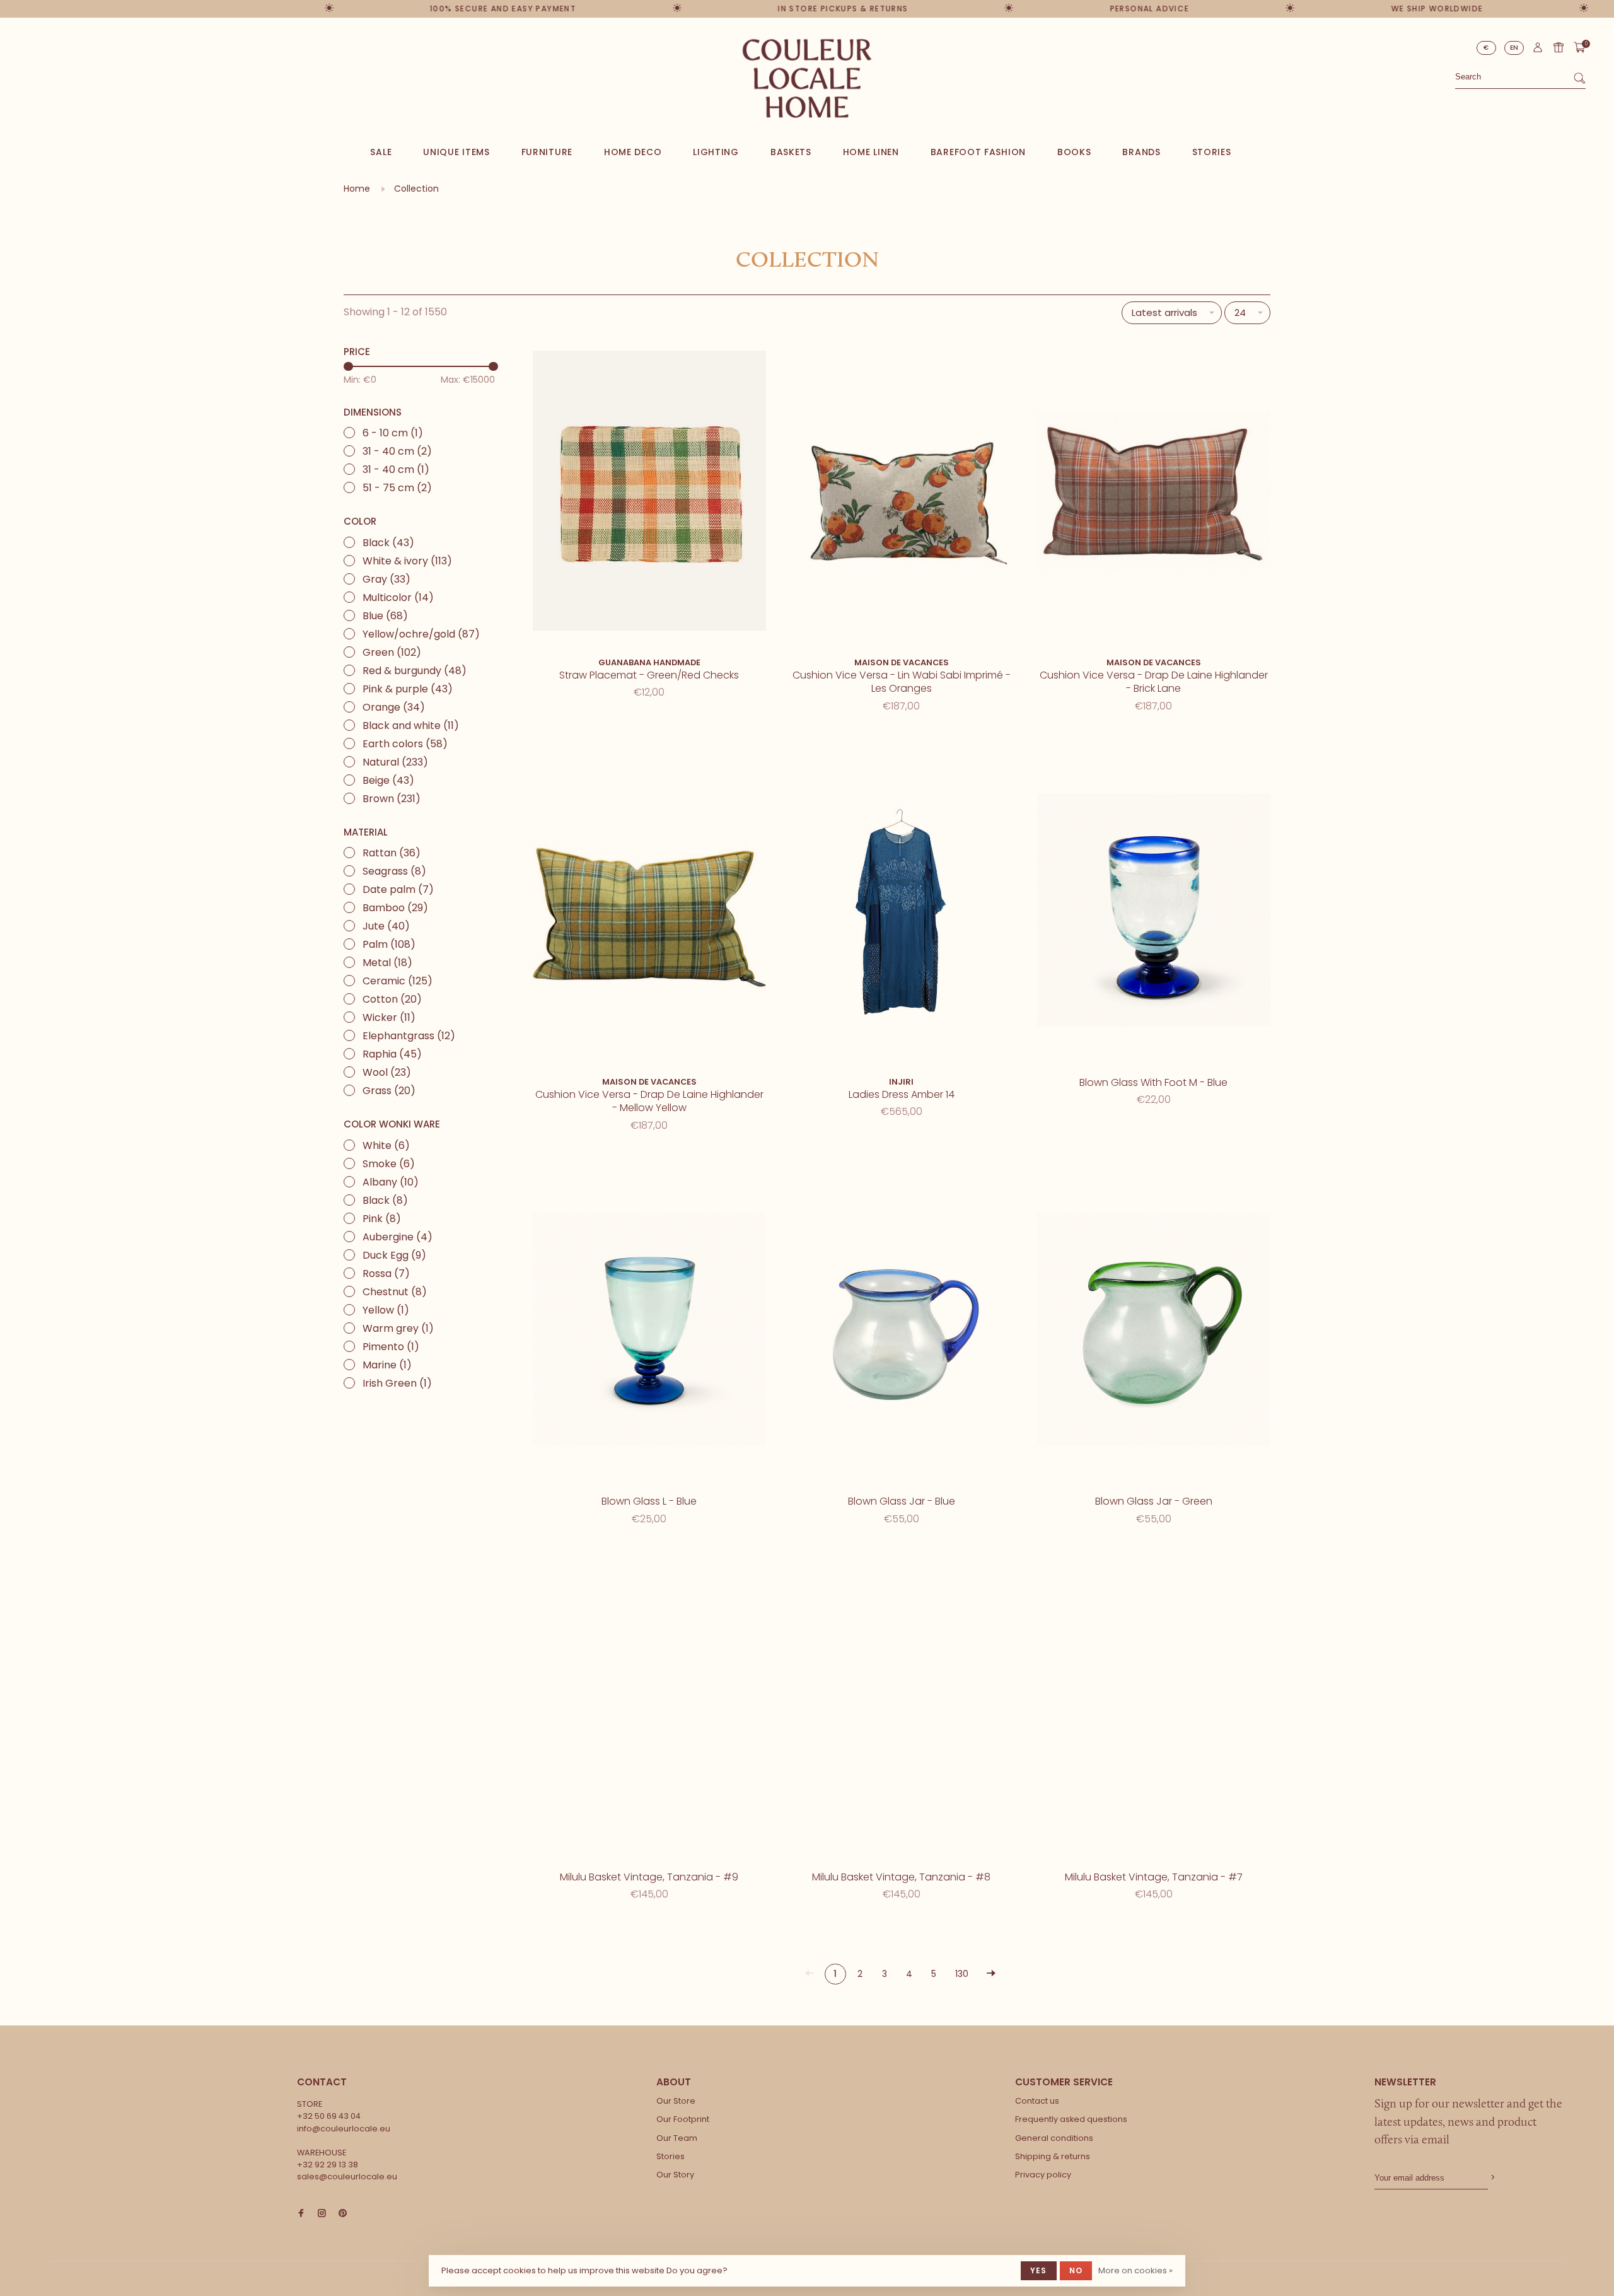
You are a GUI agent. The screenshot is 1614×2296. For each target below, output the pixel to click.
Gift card (1559, 47)
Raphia (392, 1054)
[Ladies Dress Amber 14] (902, 912)
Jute (386, 926)
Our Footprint (683, 2119)
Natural (395, 762)
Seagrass (394, 871)
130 (962, 1974)
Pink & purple (408, 689)
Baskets (791, 152)
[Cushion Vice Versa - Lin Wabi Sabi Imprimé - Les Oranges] (902, 493)
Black (388, 543)
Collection (416, 189)
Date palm (398, 889)
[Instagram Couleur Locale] (322, 2214)
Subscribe (1492, 2178)
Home (357, 189)
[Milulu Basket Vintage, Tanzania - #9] (649, 1707)
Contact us (1037, 2101)
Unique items (456, 152)
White (386, 1145)
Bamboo (395, 908)
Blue (385, 616)
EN (1514, 48)
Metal (387, 963)
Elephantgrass (409, 1036)
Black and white (411, 726)
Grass (389, 1091)
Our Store (676, 2101)
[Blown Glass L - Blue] (649, 1332)
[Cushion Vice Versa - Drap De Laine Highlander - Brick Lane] (1154, 493)
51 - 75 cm (397, 488)
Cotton (392, 999)
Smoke (389, 1164)
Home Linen (871, 152)
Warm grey (398, 1328)
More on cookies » (1135, 2270)
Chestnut (395, 1292)
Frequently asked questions (1071, 2119)
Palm (389, 944)
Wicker (389, 1017)
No (1076, 2270)
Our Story (675, 2175)
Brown (392, 799)
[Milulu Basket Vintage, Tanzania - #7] (1154, 1707)
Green (392, 652)
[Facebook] (301, 2214)
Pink (382, 1219)
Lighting (716, 152)
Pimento (391, 1347)
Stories (1212, 152)
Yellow (386, 1310)
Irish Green (397, 1383)
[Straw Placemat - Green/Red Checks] (649, 493)
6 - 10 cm (393, 433)
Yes (1039, 2270)
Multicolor (398, 597)
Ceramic (398, 981)
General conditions (1054, 2138)
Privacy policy (1043, 2175)
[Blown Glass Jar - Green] (1154, 1332)
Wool (387, 1072)
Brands (1141, 152)
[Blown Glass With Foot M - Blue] (1154, 912)
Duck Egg (394, 1255)
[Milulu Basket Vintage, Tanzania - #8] (902, 1707)
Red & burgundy (415, 671)
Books (1074, 152)
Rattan (392, 853)
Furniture (547, 152)
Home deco (633, 152)
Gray (386, 579)
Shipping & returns (1053, 2156)
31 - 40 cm (397, 451)
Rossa (386, 1273)
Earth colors (405, 744)
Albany (391, 1182)
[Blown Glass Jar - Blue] (902, 1332)
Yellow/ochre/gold (421, 634)
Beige (388, 780)
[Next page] (991, 1974)
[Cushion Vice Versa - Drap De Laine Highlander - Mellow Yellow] (649, 912)
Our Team (677, 2138)
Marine (387, 1365)
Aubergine (398, 1237)
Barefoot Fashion (978, 152)
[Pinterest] (343, 2214)
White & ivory (407, 561)
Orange (394, 707)
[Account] (1538, 50)
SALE (381, 152)
